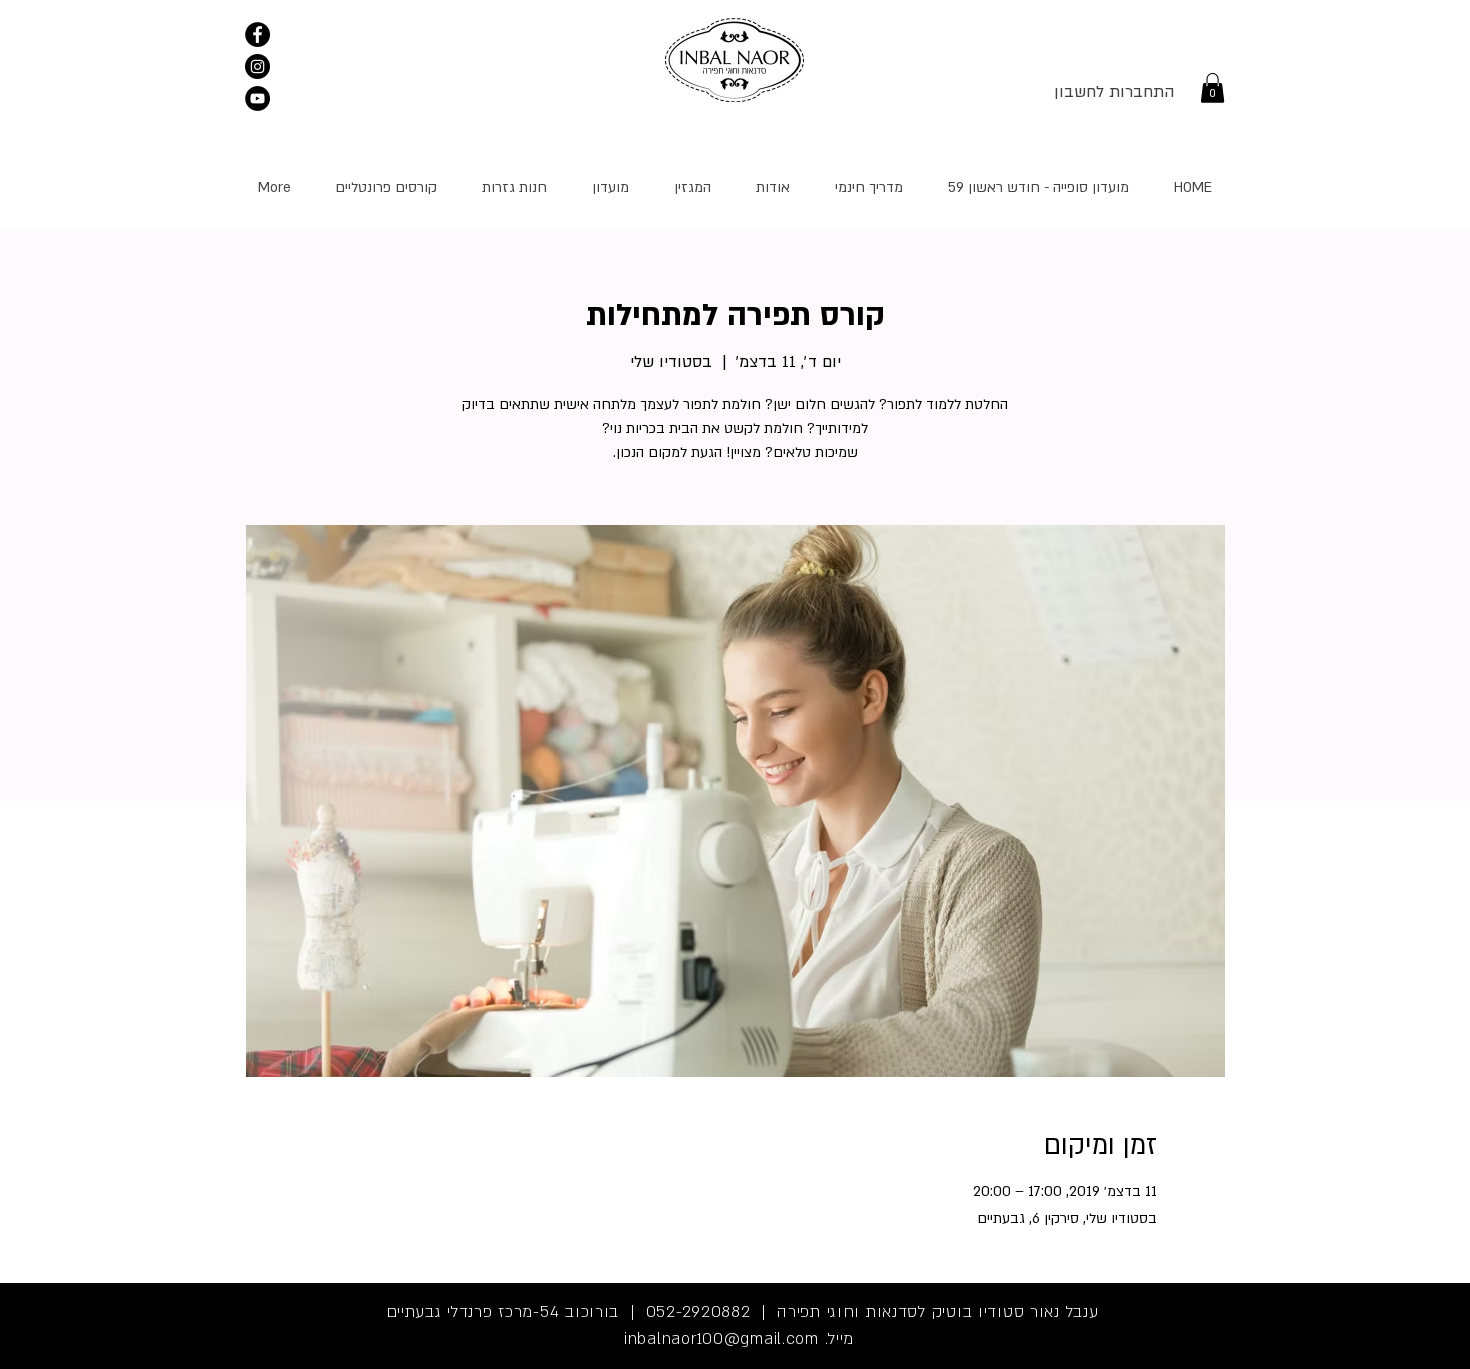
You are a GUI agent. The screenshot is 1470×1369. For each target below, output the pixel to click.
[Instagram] (257, 66)
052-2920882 (698, 1312)
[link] (1212, 88)
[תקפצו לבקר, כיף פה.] (257, 34)
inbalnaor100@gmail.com (721, 1339)
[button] (385, 187)
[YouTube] (257, 98)
